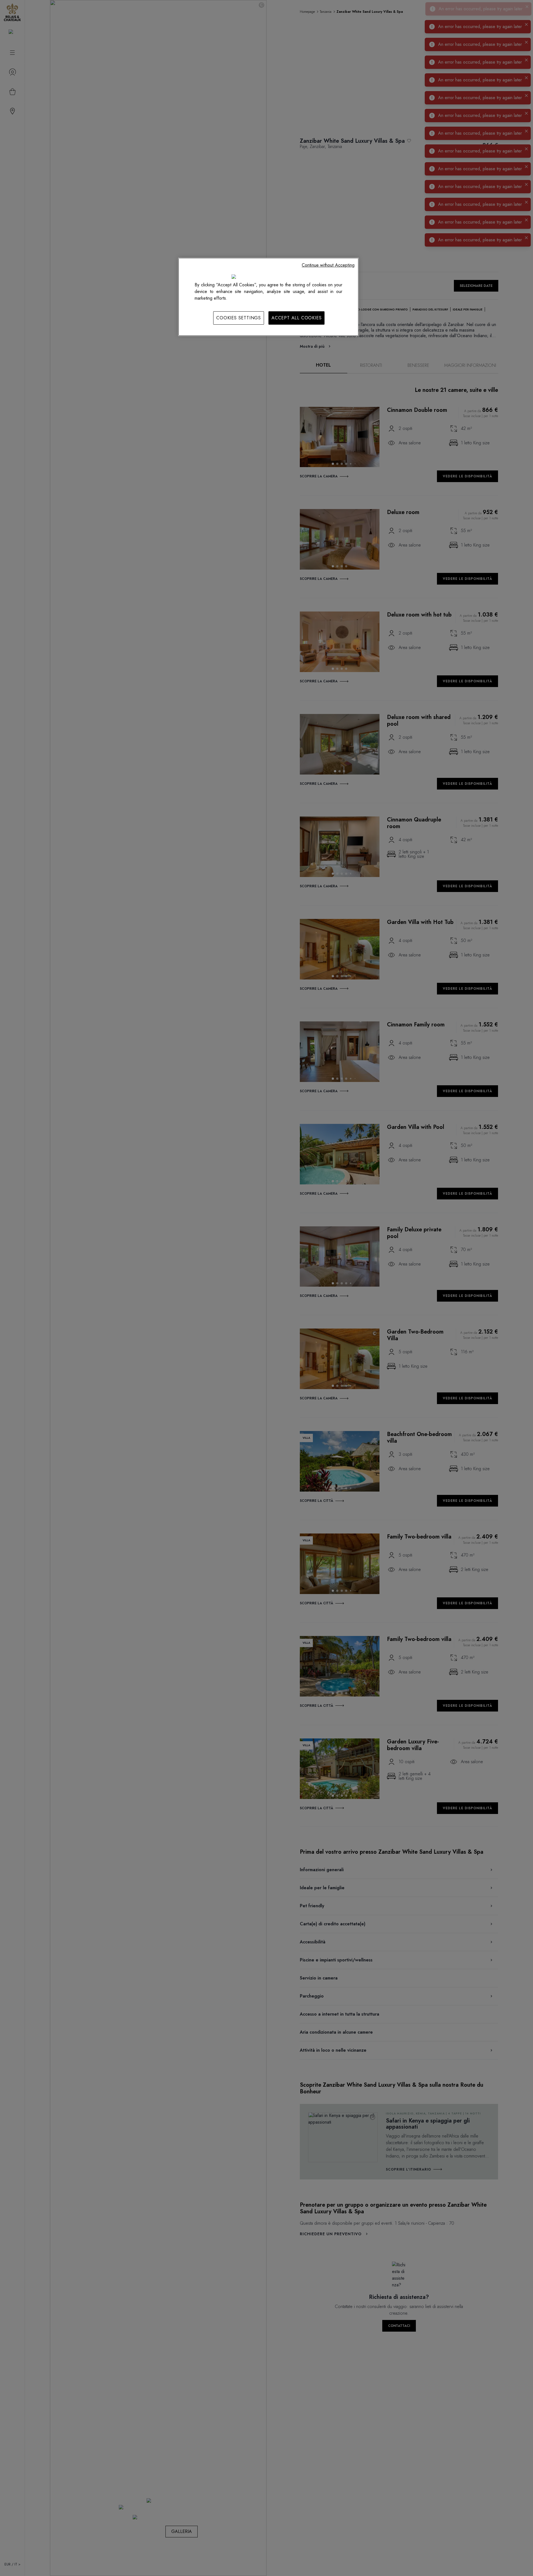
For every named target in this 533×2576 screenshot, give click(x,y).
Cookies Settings (239, 318)
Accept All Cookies (296, 318)
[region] (268, 297)
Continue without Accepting (328, 265)
